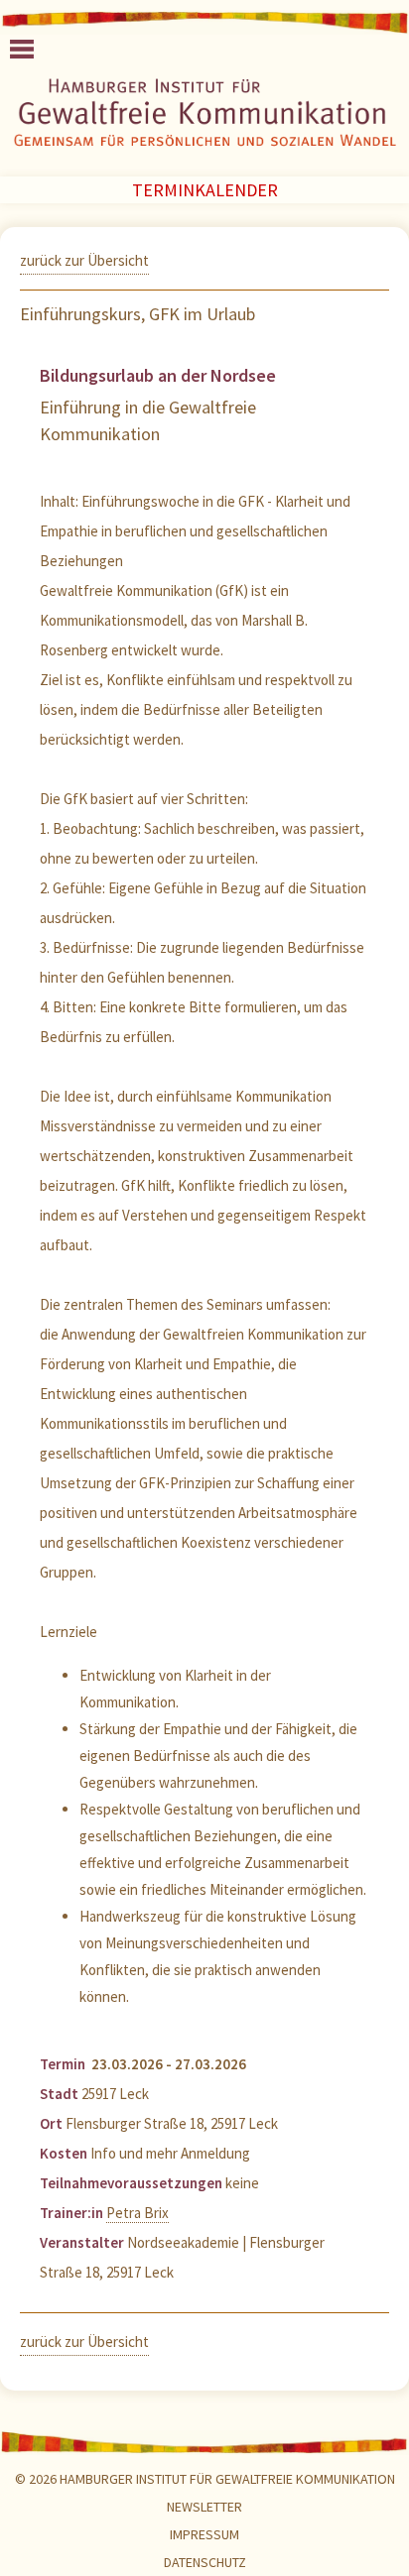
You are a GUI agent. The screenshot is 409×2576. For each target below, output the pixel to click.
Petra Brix (137, 2213)
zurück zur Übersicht (84, 260)
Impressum (204, 2534)
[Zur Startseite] (204, 117)
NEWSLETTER (204, 2507)
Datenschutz (205, 2562)
